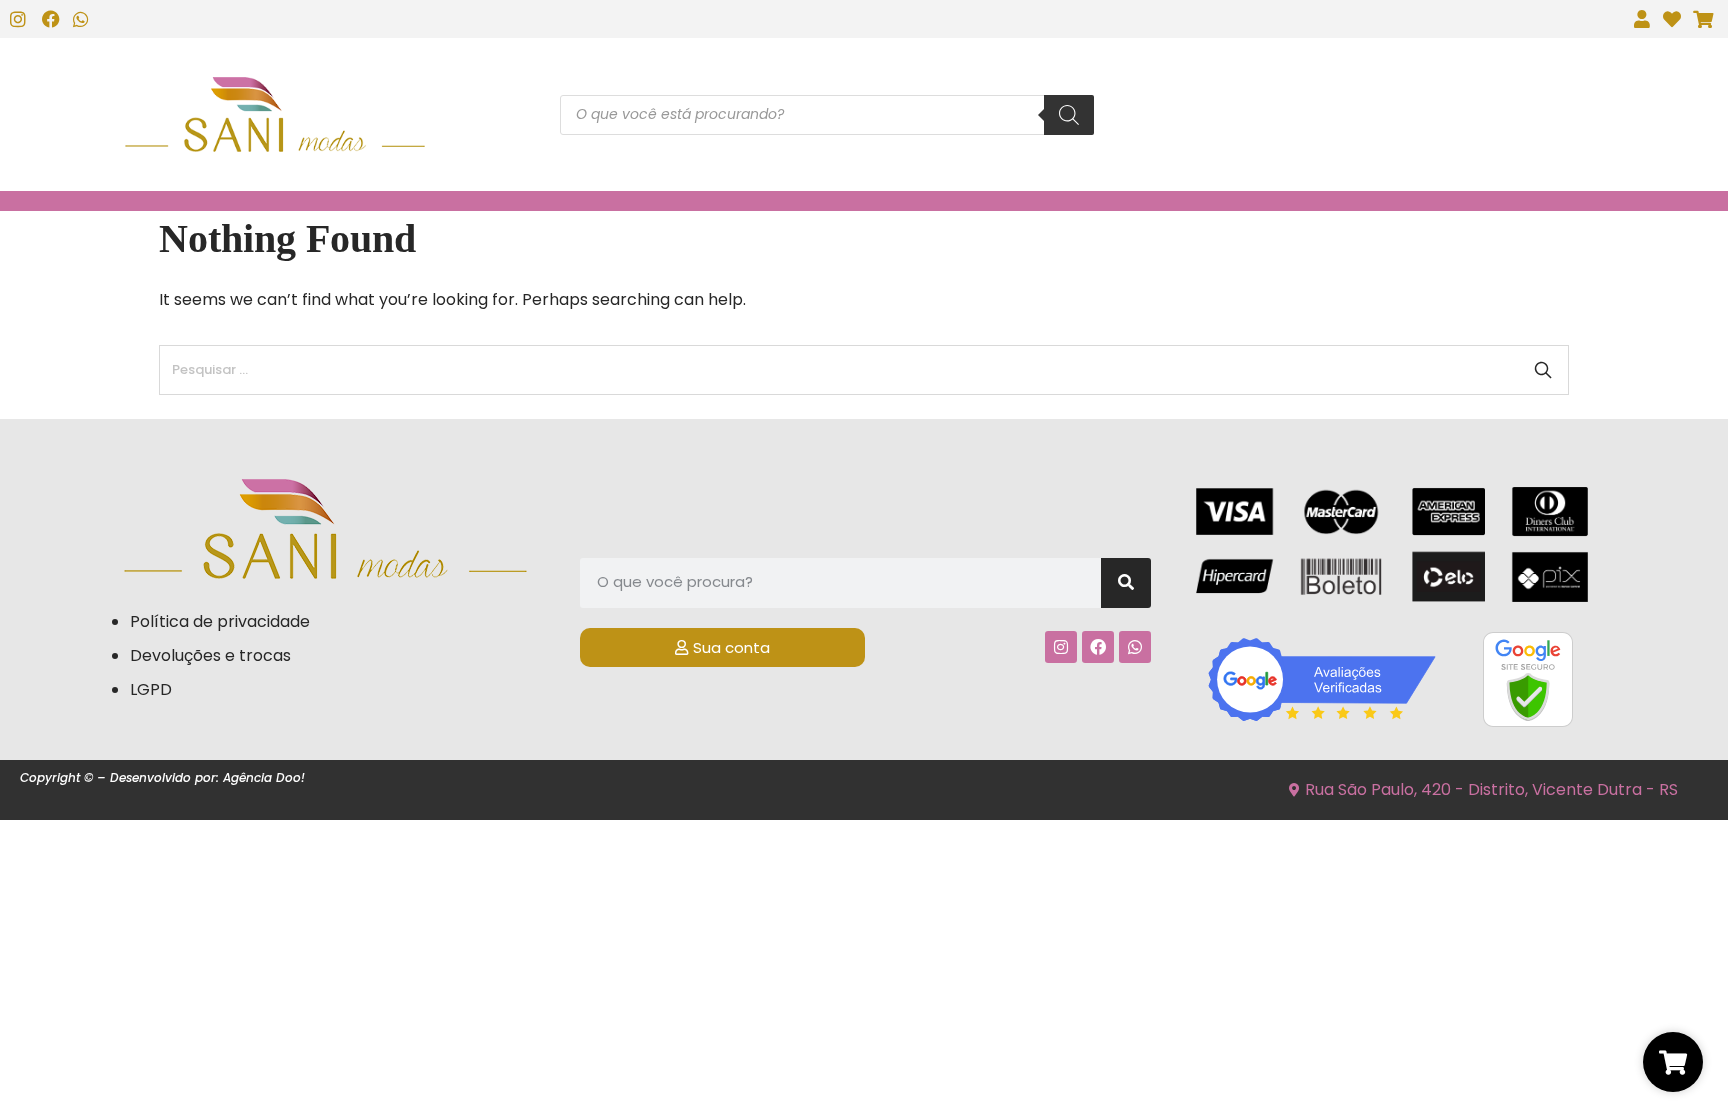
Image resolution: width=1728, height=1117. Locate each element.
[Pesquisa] (1069, 115)
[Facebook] (1098, 647)
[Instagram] (1061, 647)
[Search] (1126, 583)
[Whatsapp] (1135, 647)
